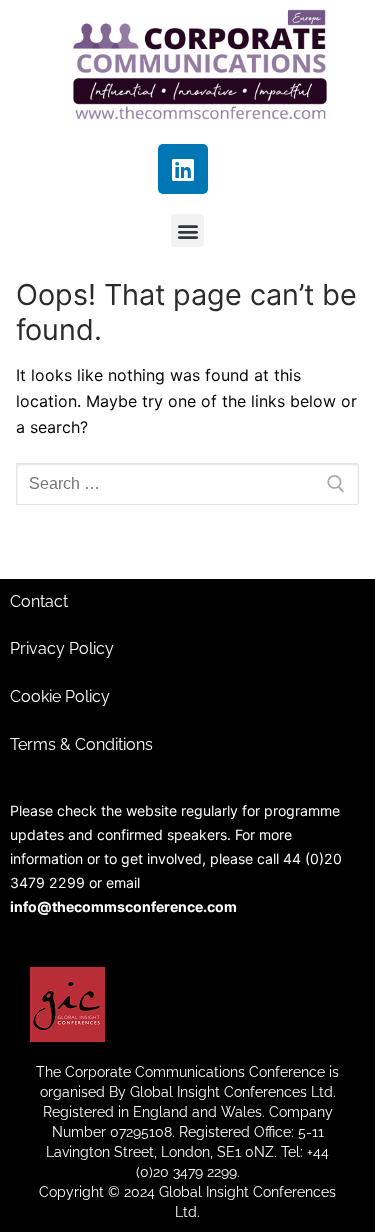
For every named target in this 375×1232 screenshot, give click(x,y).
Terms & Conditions (81, 744)
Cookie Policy (60, 696)
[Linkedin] (183, 169)
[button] (187, 230)
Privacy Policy (62, 648)
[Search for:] (187, 484)
